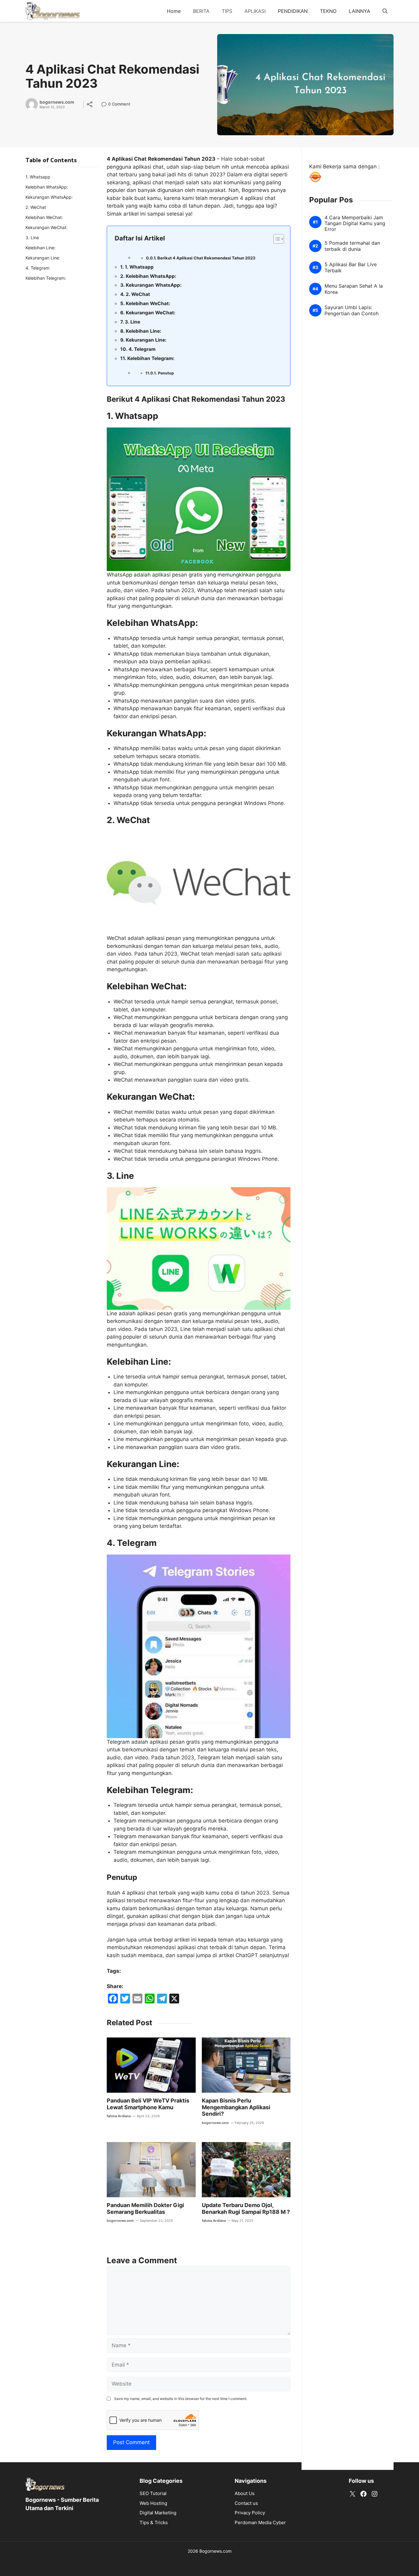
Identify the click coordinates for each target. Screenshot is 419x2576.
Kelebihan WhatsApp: (151, 276)
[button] (385, 11)
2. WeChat (138, 294)
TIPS (227, 11)
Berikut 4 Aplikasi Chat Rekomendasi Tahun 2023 (206, 258)
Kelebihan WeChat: (148, 303)
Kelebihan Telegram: (151, 358)
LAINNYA (359, 11)
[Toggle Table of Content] (276, 239)
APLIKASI (255, 11)
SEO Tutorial (153, 2493)
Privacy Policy (250, 2513)
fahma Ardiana (119, 2116)
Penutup (166, 373)
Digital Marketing (158, 2513)
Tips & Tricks (154, 2522)
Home (174, 11)
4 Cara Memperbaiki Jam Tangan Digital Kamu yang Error (355, 223)
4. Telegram (142, 349)
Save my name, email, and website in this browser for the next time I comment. (181, 2399)
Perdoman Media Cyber (260, 2522)
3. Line (133, 322)
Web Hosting (153, 2503)
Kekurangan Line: (146, 340)
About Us (245, 2493)
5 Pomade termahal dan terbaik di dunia (352, 246)
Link (106, 105)
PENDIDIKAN (293, 11)
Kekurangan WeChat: (151, 313)
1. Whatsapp (139, 267)
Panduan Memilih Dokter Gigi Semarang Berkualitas (145, 2208)
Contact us (246, 2503)
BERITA (201, 11)
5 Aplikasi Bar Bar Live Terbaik (351, 268)
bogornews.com (57, 102)
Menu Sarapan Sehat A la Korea (354, 289)
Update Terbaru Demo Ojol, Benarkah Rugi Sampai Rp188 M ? (246, 2208)
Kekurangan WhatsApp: (154, 285)
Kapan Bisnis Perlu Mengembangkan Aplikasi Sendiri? (236, 2107)
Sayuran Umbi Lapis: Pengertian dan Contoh (352, 311)
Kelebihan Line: (144, 331)
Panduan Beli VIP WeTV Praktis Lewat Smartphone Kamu (148, 2104)
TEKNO (328, 11)
